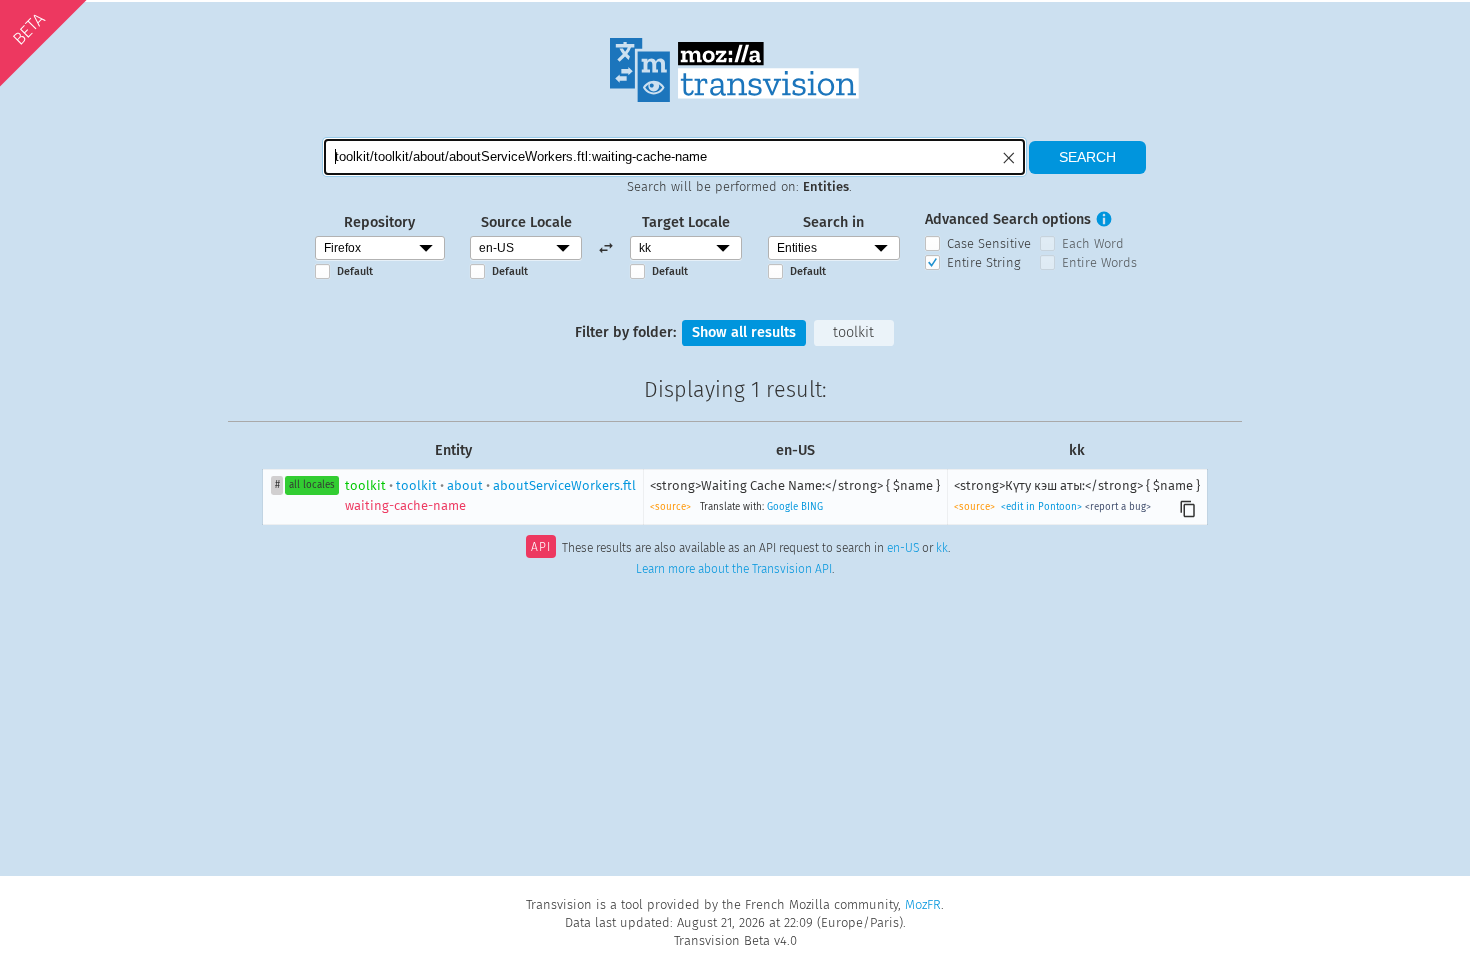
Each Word (1093, 243)
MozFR (923, 904)
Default (355, 271)
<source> (670, 507)
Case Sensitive (989, 243)
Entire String (984, 262)
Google (782, 507)
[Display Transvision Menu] (1163, 20)
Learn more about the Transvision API (734, 569)
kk (942, 549)
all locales (312, 485)
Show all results (744, 332)
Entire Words (1099, 262)
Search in (833, 222)
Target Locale (686, 222)
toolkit (853, 332)
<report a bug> (1118, 507)
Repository (379, 222)
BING (812, 507)
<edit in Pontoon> (1041, 507)
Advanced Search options (1008, 219)
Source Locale (526, 222)
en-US (903, 549)
